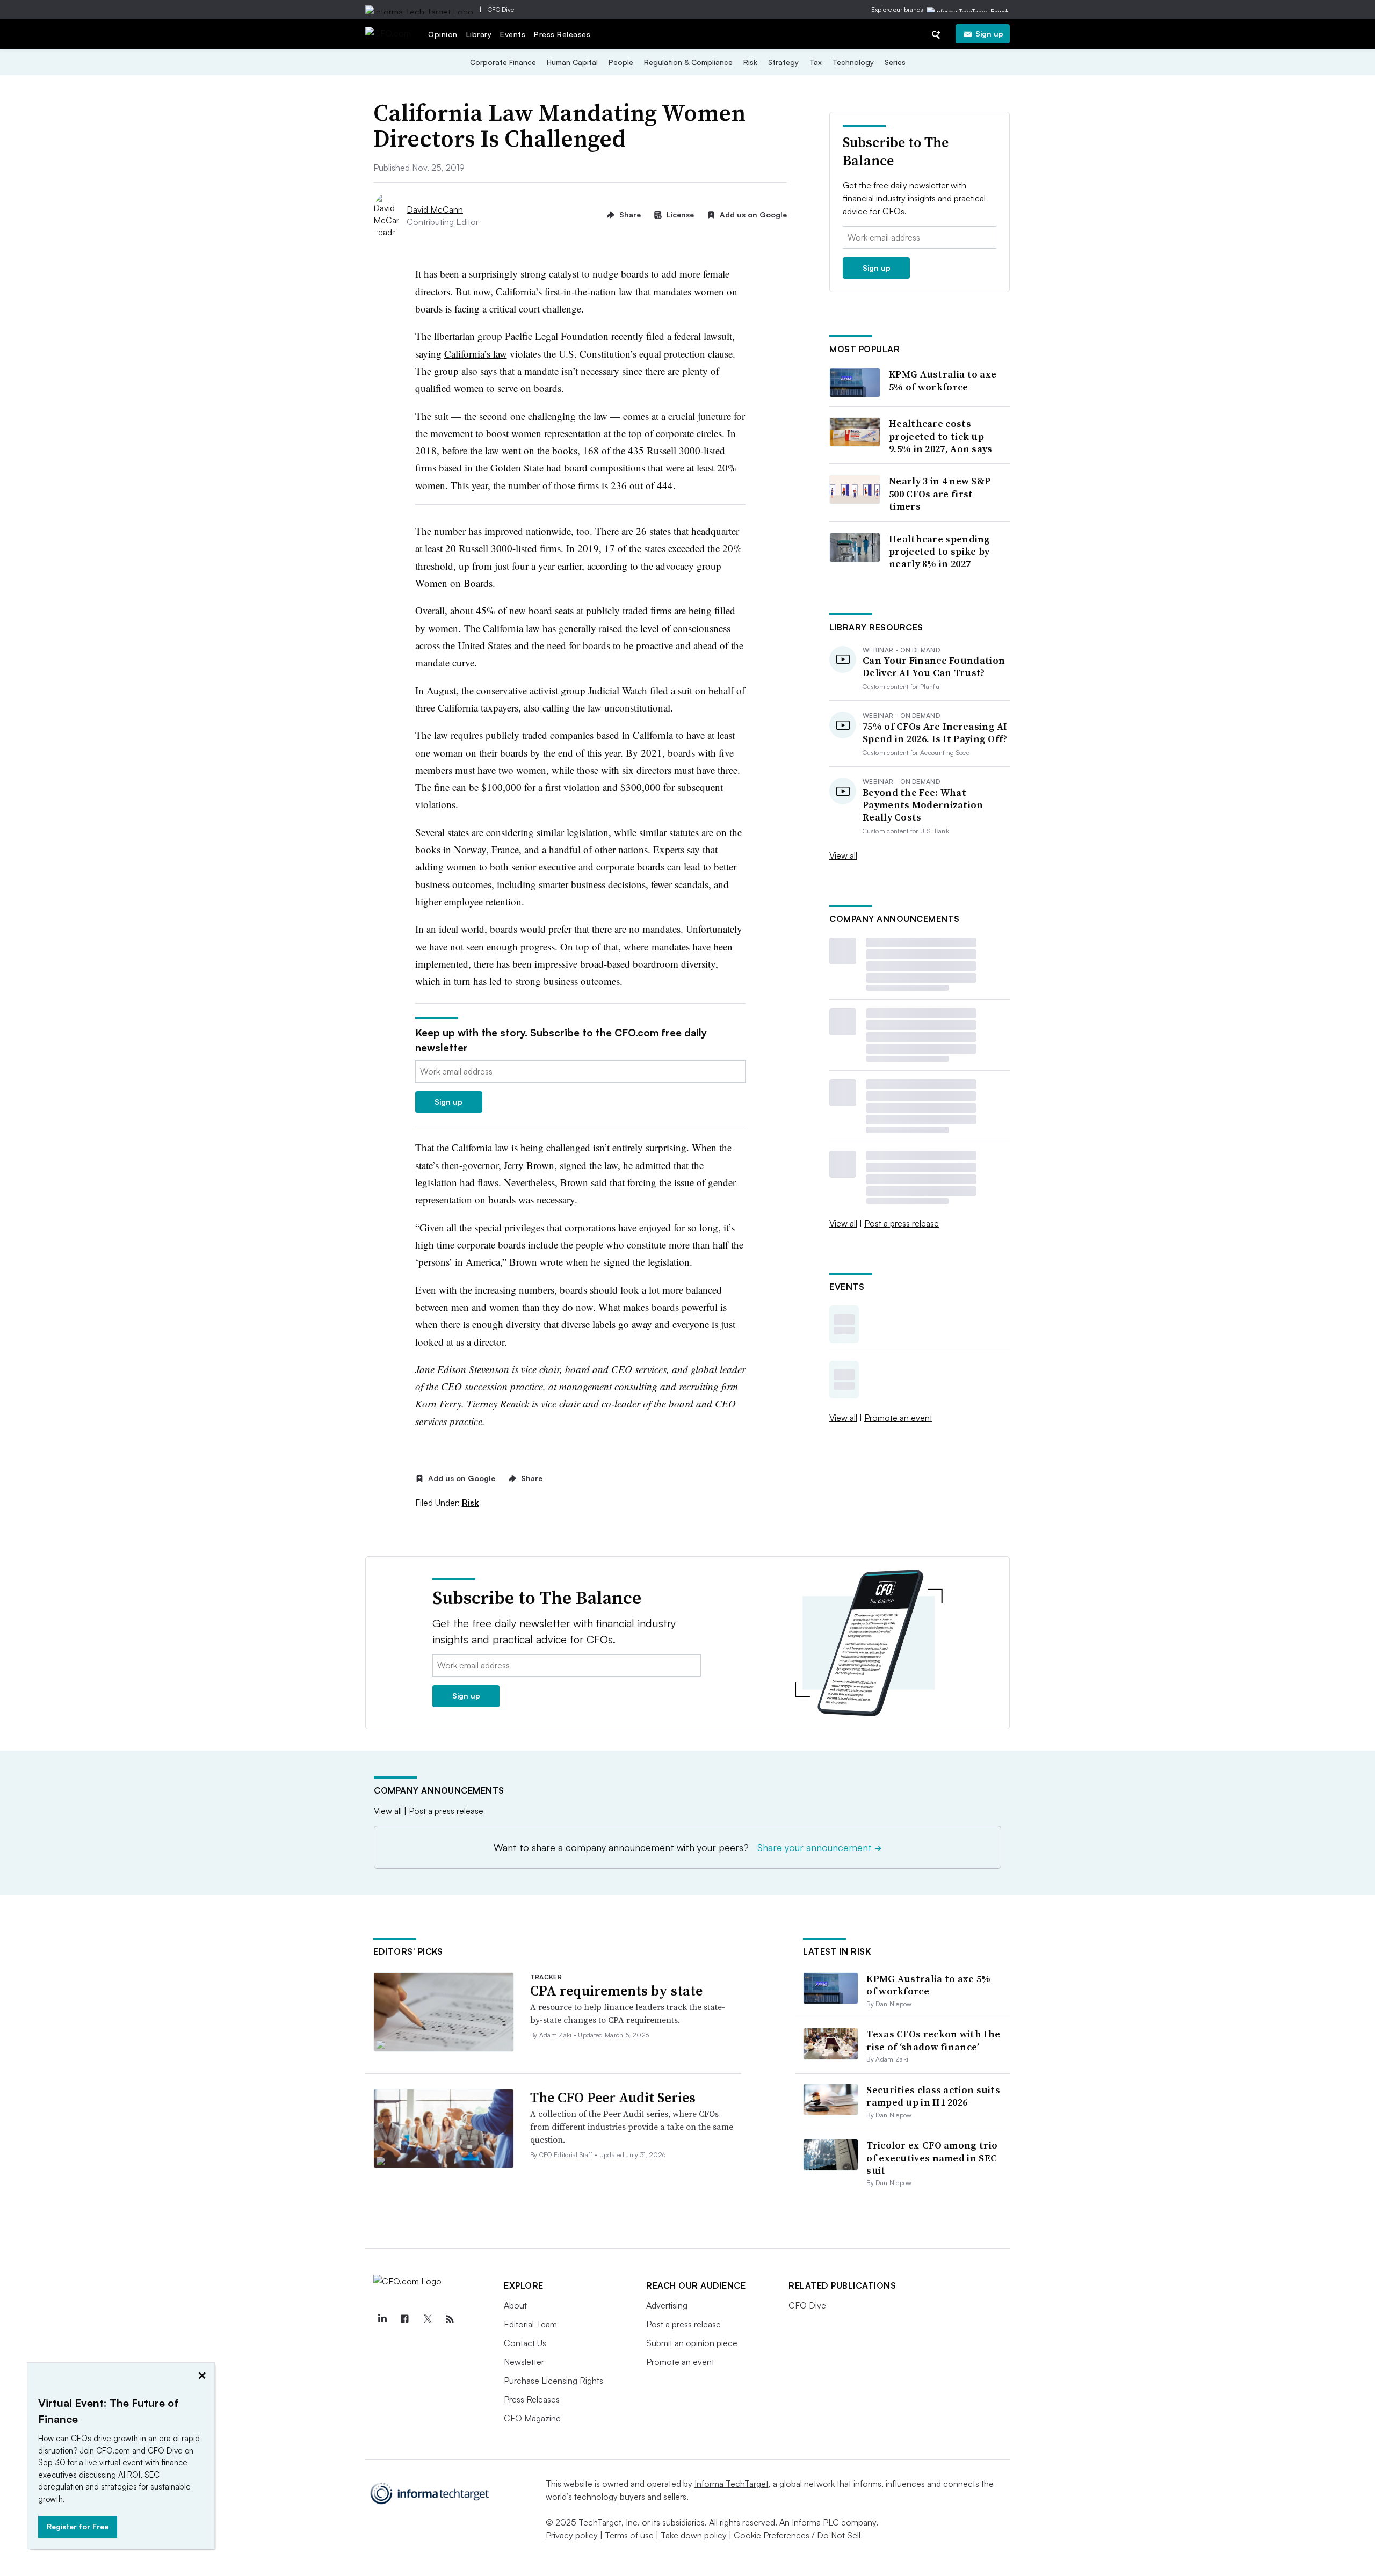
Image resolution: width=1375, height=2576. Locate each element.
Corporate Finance (503, 62)
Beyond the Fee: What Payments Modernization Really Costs (923, 805)
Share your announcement (819, 1847)
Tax (816, 62)
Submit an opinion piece (692, 2343)
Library (479, 34)
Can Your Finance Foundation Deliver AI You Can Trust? (934, 667)
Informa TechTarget (732, 2484)
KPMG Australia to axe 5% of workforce (943, 380)
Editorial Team (530, 2324)
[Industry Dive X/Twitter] (427, 2319)
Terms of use (629, 2535)
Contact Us (525, 2343)
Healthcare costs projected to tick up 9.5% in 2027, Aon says (941, 436)
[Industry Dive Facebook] (404, 2319)
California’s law (476, 354)
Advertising (667, 2305)
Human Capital (572, 62)
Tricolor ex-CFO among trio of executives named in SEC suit (932, 2158)
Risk (750, 62)
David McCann (435, 209)
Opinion (443, 34)
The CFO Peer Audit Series (613, 2098)
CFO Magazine (532, 2418)
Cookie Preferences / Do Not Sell (797, 2535)
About (515, 2305)
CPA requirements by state (616, 1991)
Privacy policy (572, 2535)
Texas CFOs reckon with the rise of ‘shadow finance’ (933, 2040)
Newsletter (524, 2362)
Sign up (989, 34)
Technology (853, 62)
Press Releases (562, 34)
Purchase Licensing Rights (553, 2381)
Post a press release (902, 1223)
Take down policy (694, 2535)
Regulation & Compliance (688, 62)
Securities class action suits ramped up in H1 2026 (933, 2096)
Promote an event (898, 1418)
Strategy (783, 62)
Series (895, 62)
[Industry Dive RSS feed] (450, 2319)
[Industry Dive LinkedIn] (382, 2319)
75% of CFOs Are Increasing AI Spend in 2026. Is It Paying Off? (935, 733)
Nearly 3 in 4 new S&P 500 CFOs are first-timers (940, 494)
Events (513, 34)
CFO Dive (501, 9)
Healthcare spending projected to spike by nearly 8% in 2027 (940, 552)
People (621, 62)
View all (843, 855)
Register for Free (78, 2526)
